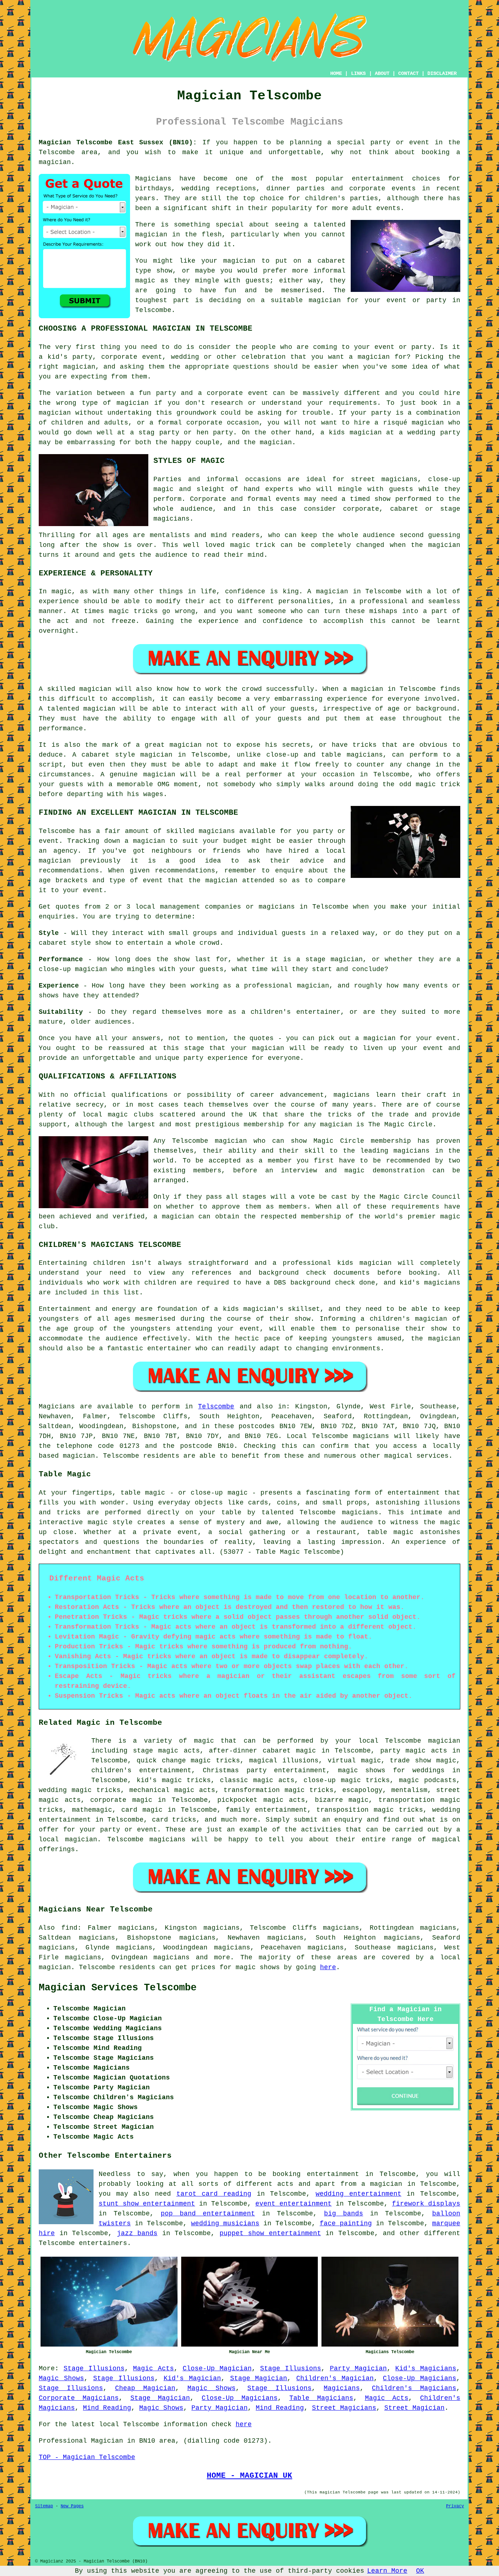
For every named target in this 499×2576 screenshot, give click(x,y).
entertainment (333, 2174)
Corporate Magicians (79, 2398)
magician (79, 1456)
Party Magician (358, 2368)
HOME (336, 73)
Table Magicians (321, 2398)
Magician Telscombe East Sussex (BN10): (118, 142)
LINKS (358, 73)
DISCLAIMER (442, 73)
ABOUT (382, 73)
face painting (346, 2223)
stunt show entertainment (147, 2204)
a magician (382, 2184)
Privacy (455, 2506)
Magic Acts (153, 2368)
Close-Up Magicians (420, 2378)
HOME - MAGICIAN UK (249, 2476)
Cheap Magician (145, 2388)
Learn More (387, 2571)
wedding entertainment (359, 2194)
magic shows (258, 1967)
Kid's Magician (192, 2378)
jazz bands (137, 2233)
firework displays (426, 2204)
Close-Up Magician (217, 2368)
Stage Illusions (94, 2368)
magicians (371, 1436)
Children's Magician (335, 2378)
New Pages (72, 2506)
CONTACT (408, 73)
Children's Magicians (414, 2388)
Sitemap (44, 2506)
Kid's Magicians (426, 2368)
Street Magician (414, 2408)
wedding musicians (225, 2223)
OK (420, 2571)
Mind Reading (107, 2408)
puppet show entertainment (270, 2233)
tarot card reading (214, 2194)
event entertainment (294, 2204)
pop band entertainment (208, 2214)
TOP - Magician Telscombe (87, 2457)
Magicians (57, 1407)
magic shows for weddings (391, 1770)
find (69, 1928)
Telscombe (216, 1407)
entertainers (103, 2243)
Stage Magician (259, 2378)
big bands (344, 2214)
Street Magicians (344, 2408)
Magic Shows (61, 2378)
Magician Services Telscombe (118, 1988)
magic (204, 1741)
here (328, 1967)
